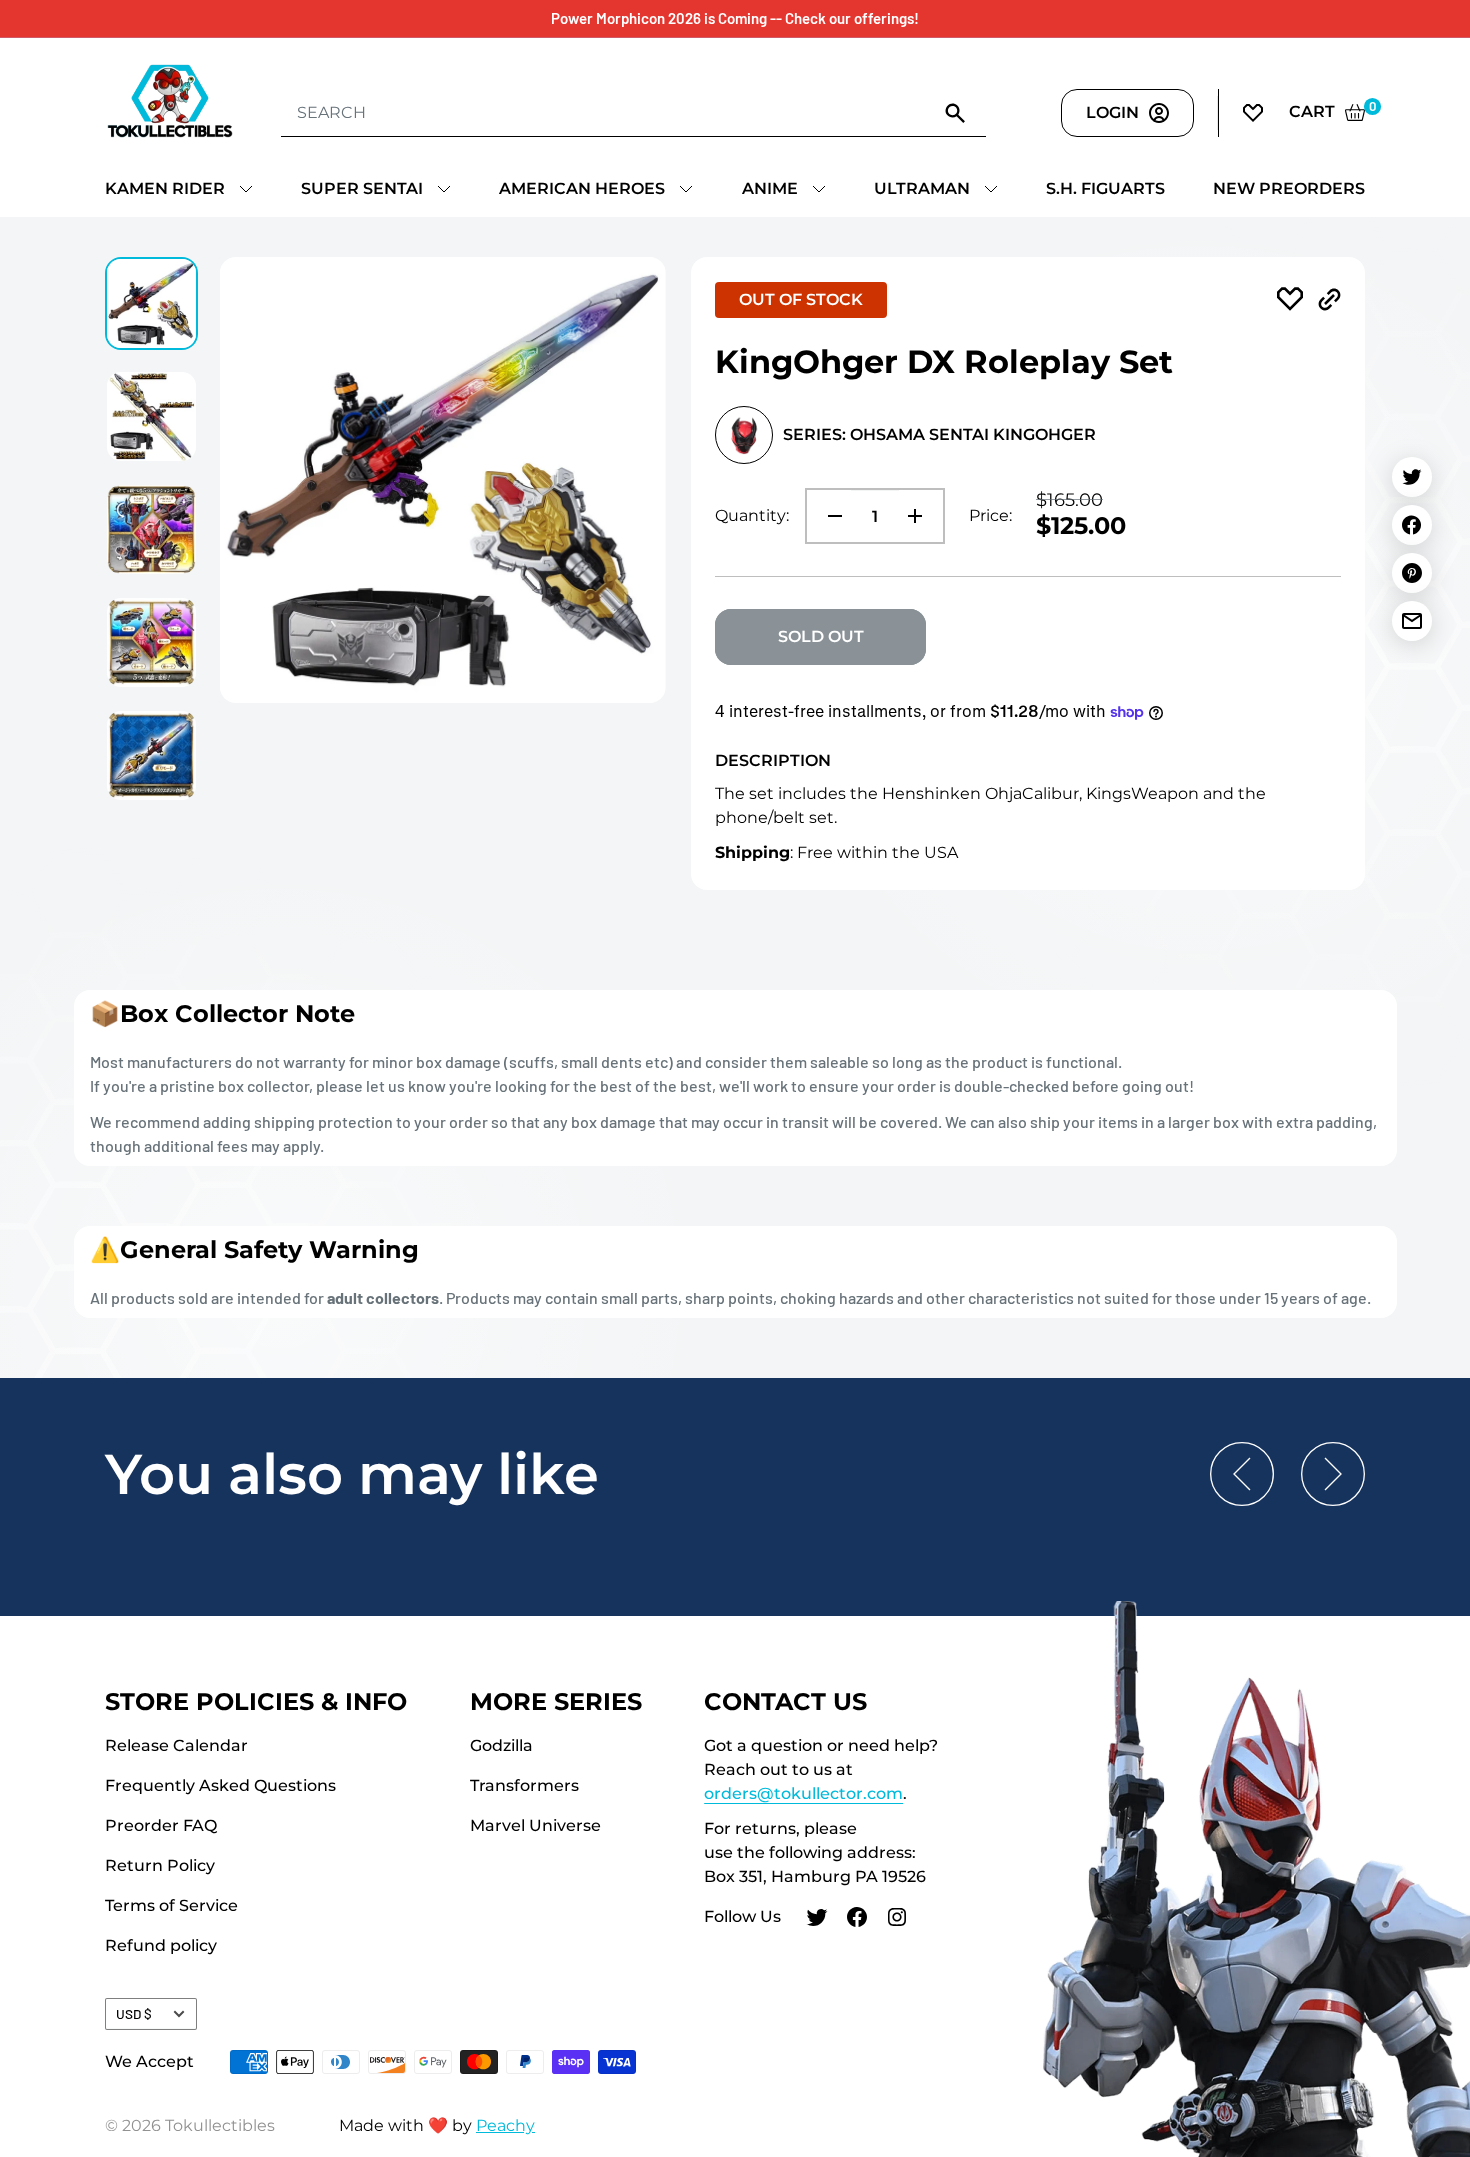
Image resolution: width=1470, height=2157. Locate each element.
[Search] (956, 112)
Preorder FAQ (161, 1825)
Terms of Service (171, 1905)
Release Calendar (176, 1745)
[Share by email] (1412, 621)
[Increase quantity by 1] (921, 516)
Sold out (821, 636)
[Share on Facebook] (1412, 525)
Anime (770, 188)
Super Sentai (362, 188)
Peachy (505, 2125)
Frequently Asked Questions (220, 1785)
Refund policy (161, 1945)
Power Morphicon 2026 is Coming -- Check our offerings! (735, 18)
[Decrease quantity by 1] (829, 516)
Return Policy (160, 1865)
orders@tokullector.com (803, 1793)
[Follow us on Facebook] (857, 1920)
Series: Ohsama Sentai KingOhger (939, 434)
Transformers (524, 1785)
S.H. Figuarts (1105, 188)
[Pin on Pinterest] (1412, 573)
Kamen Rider (165, 188)
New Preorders (1289, 188)
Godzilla (501, 1745)
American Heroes (582, 188)
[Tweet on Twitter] (1412, 477)
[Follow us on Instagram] (897, 1920)
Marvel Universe (535, 1825)
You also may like (352, 1474)
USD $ (134, 2013)
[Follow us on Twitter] (817, 1920)
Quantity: (752, 515)
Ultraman (922, 188)
